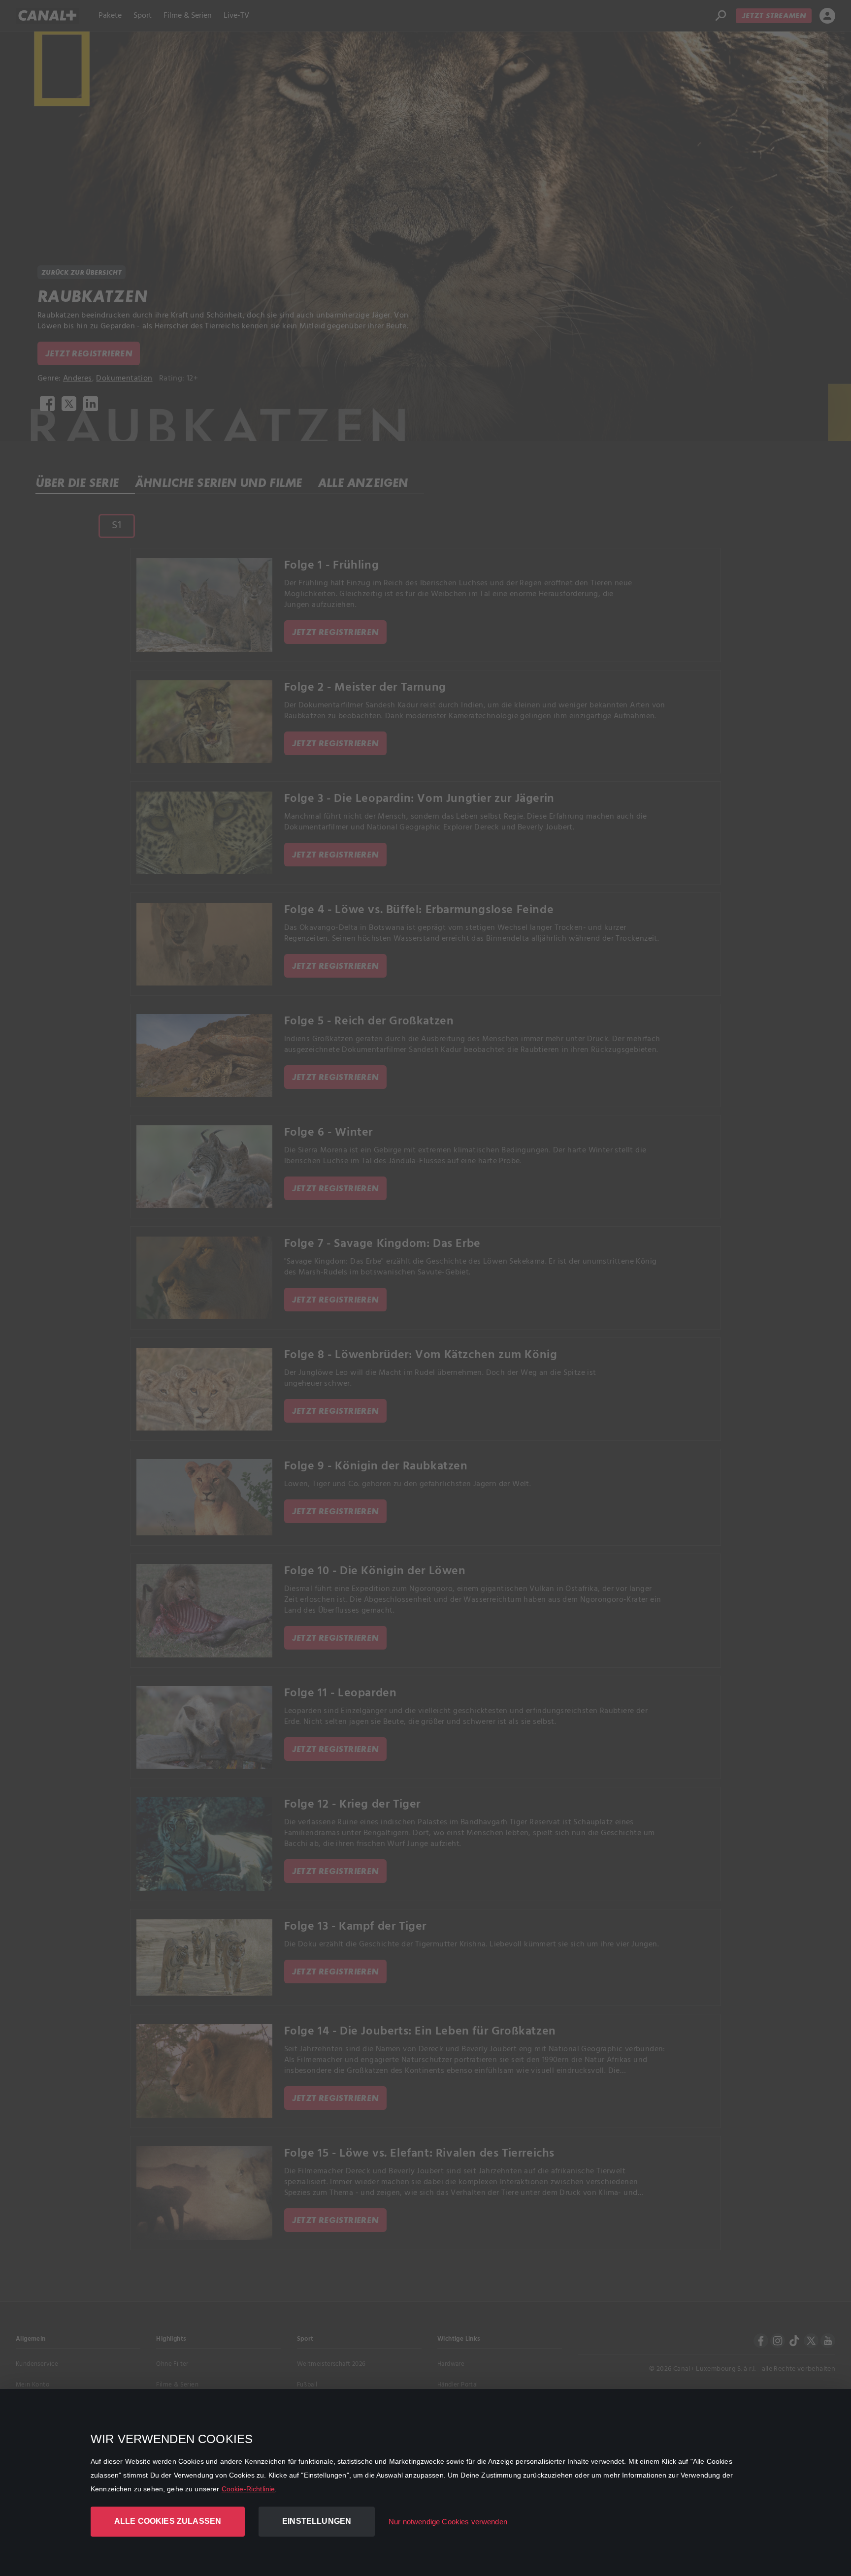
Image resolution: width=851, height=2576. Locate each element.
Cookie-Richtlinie (248, 2489)
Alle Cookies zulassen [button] (168, 2521)
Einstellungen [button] (317, 2521)
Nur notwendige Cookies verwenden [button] (448, 2522)
